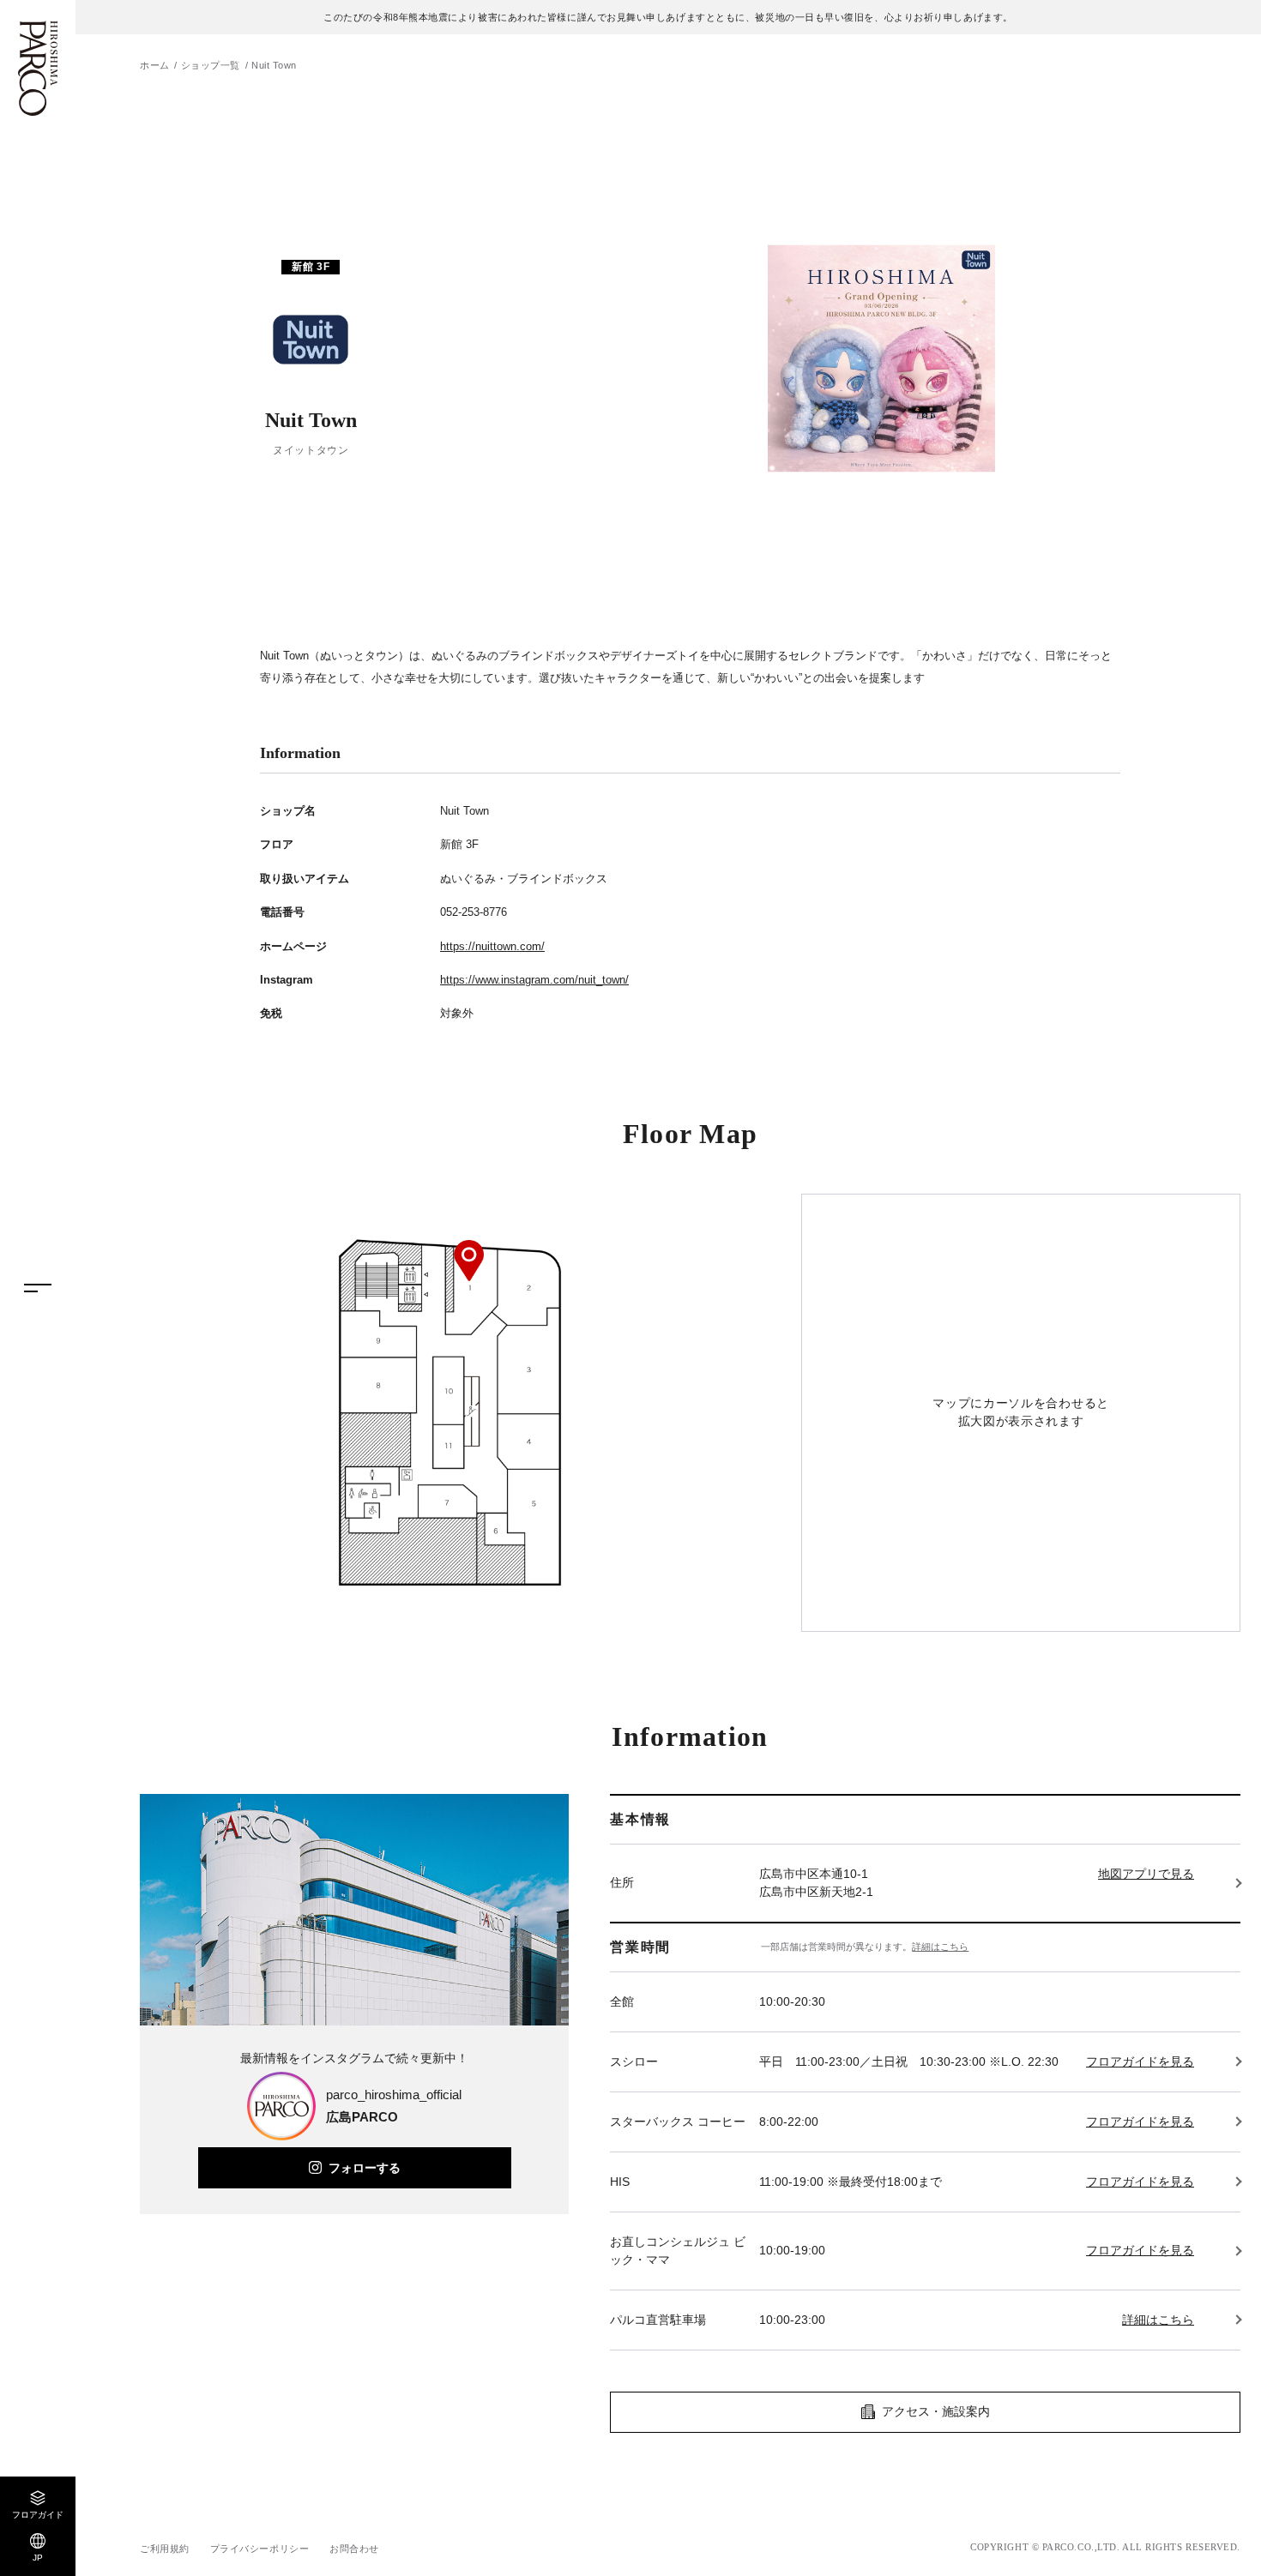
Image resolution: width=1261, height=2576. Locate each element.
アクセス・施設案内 (936, 2411)
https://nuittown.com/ (492, 946)
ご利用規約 (165, 2549)
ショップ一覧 (211, 65)
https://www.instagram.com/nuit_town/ (534, 980)
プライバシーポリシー (260, 2549)
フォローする (365, 2168)
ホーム (155, 65)
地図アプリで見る (1146, 1874)
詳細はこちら (940, 1947)
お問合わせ (354, 2549)
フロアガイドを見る (1140, 2061)
